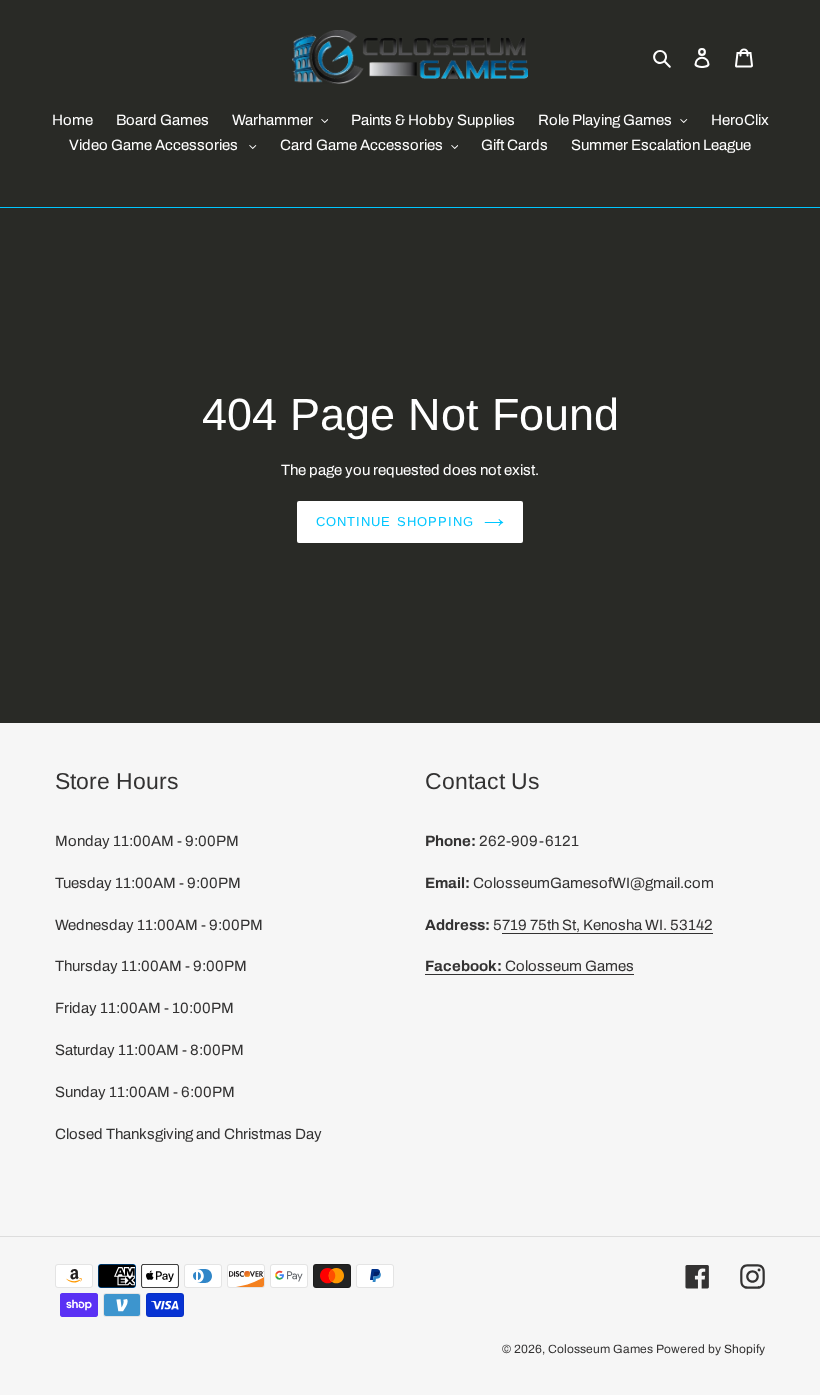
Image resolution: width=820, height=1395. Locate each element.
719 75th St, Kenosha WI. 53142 (607, 925)
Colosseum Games (529, 966)
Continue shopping (395, 521)
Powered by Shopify (710, 1349)
